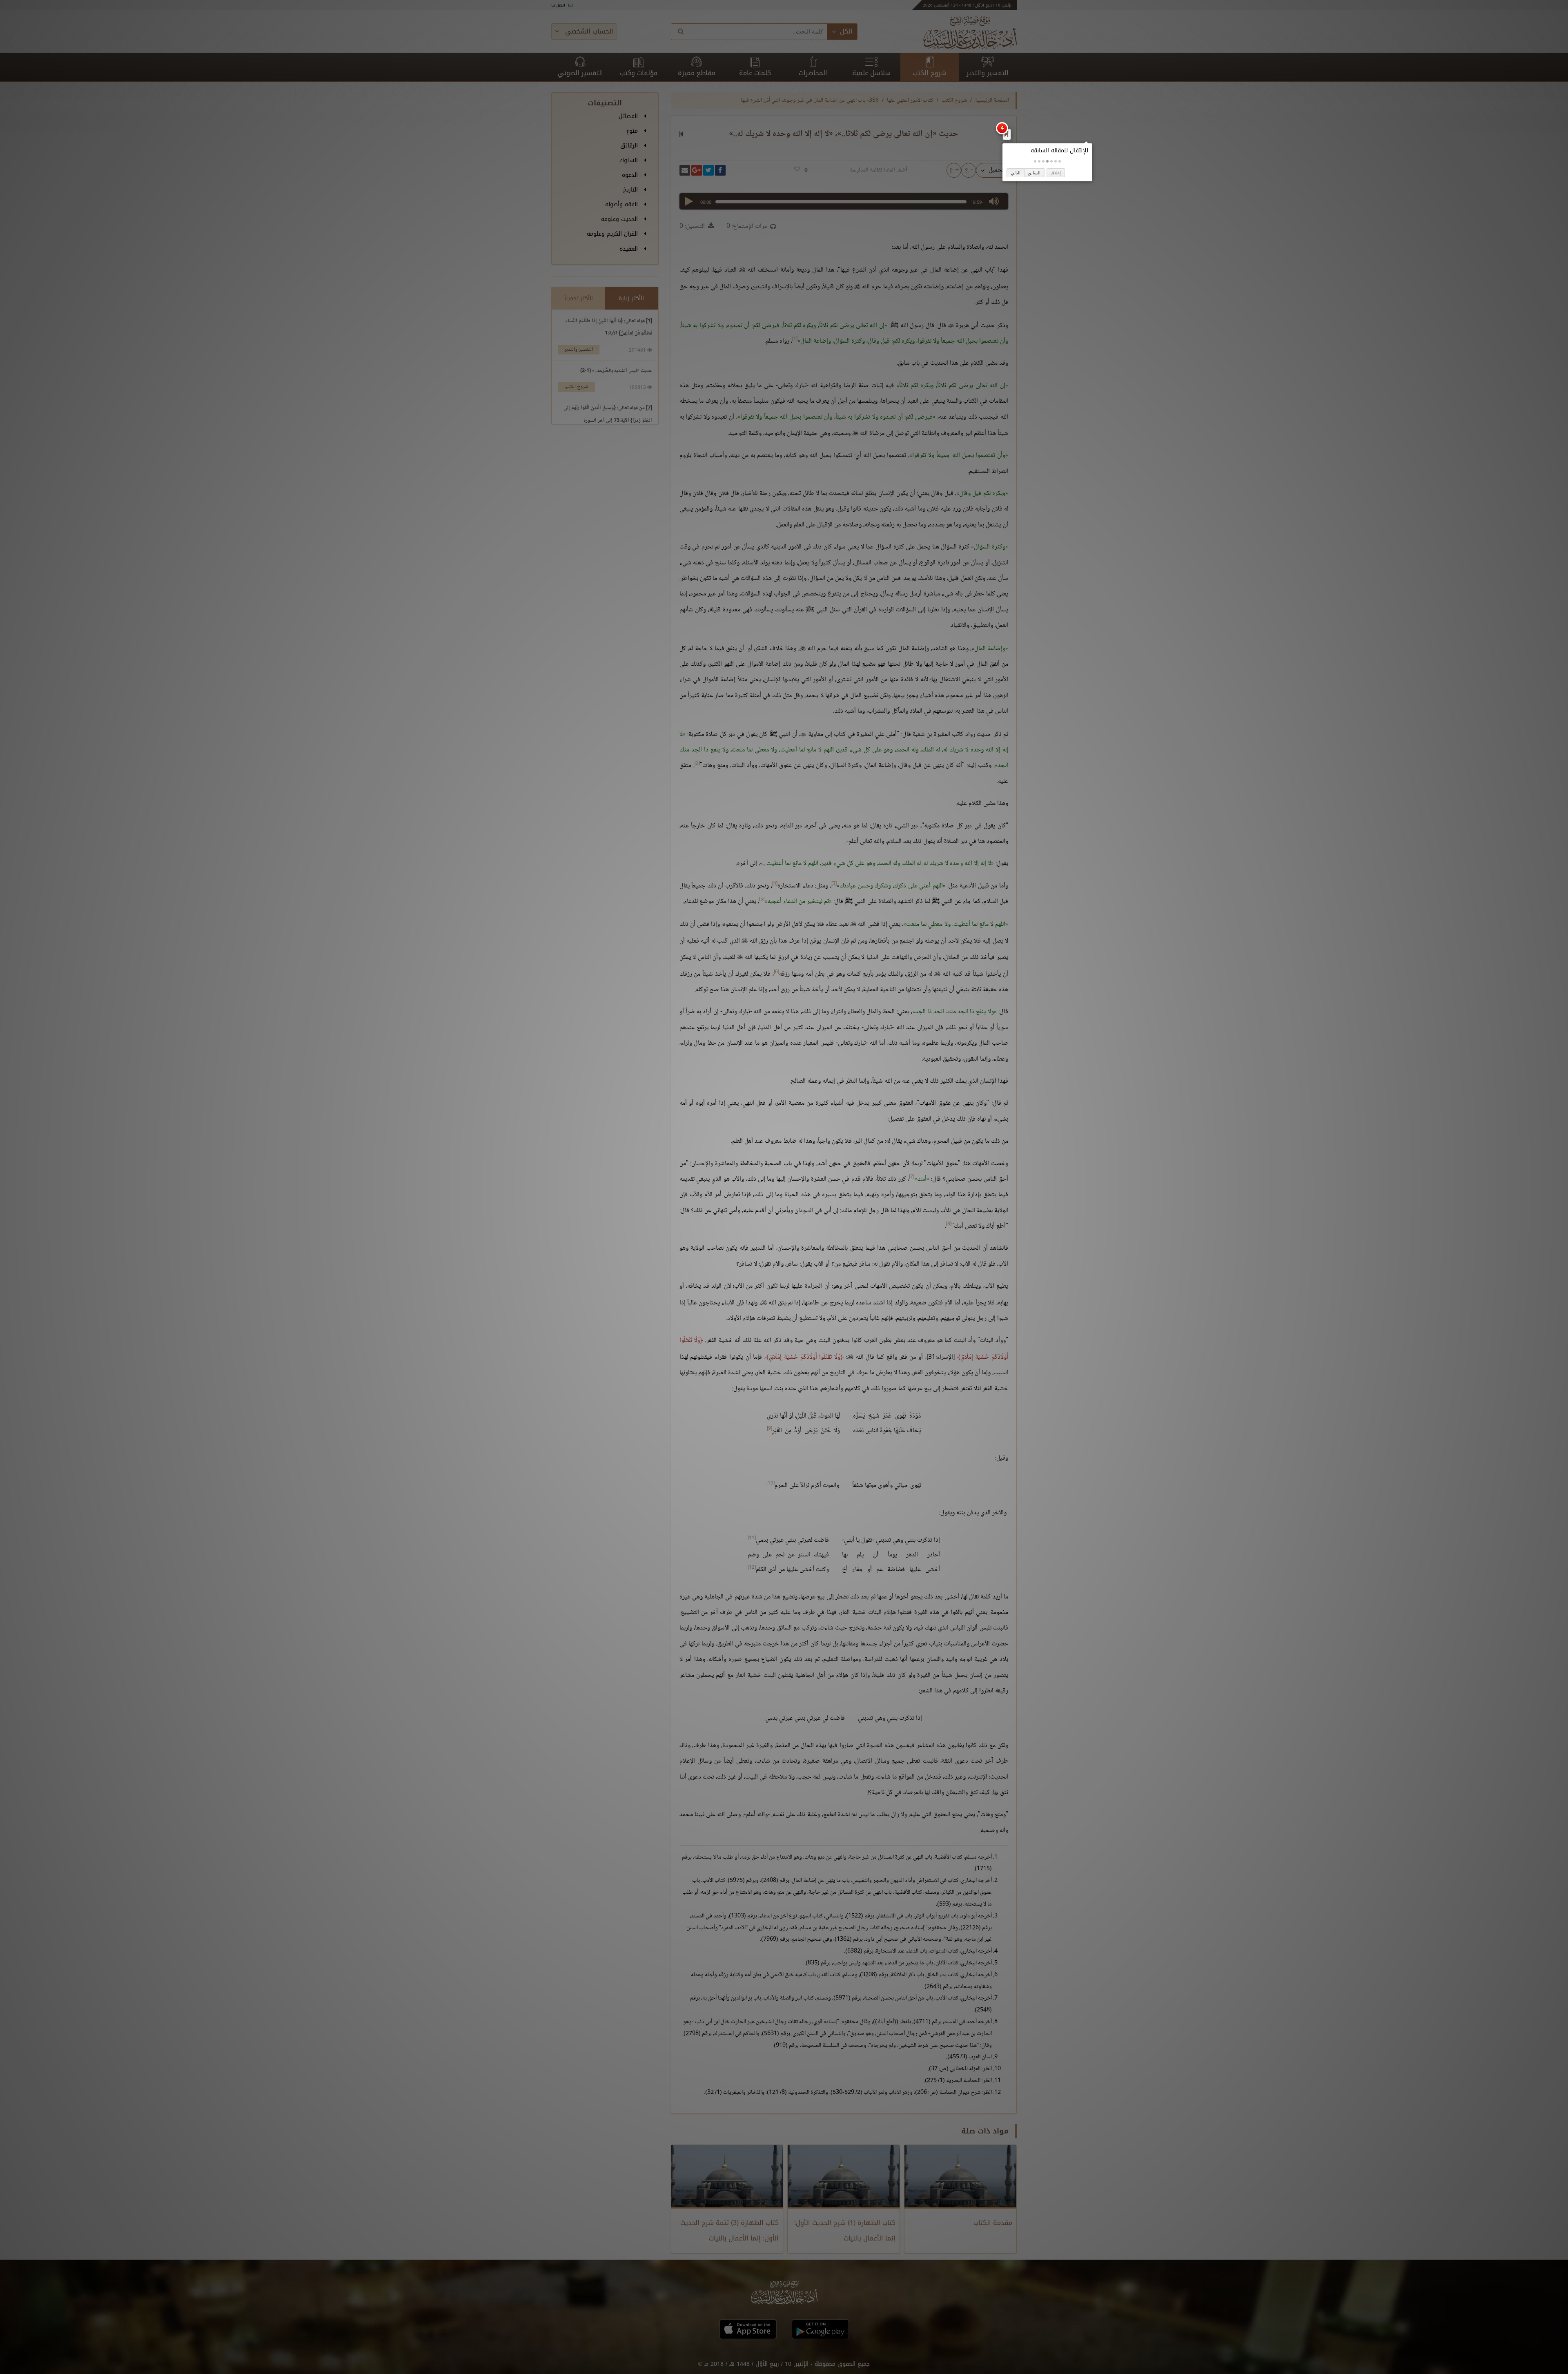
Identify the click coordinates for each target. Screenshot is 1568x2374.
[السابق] (1006, 134)
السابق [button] (1034, 173)
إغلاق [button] (1056, 173)
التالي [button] (1016, 173)
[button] (1060, 161)
